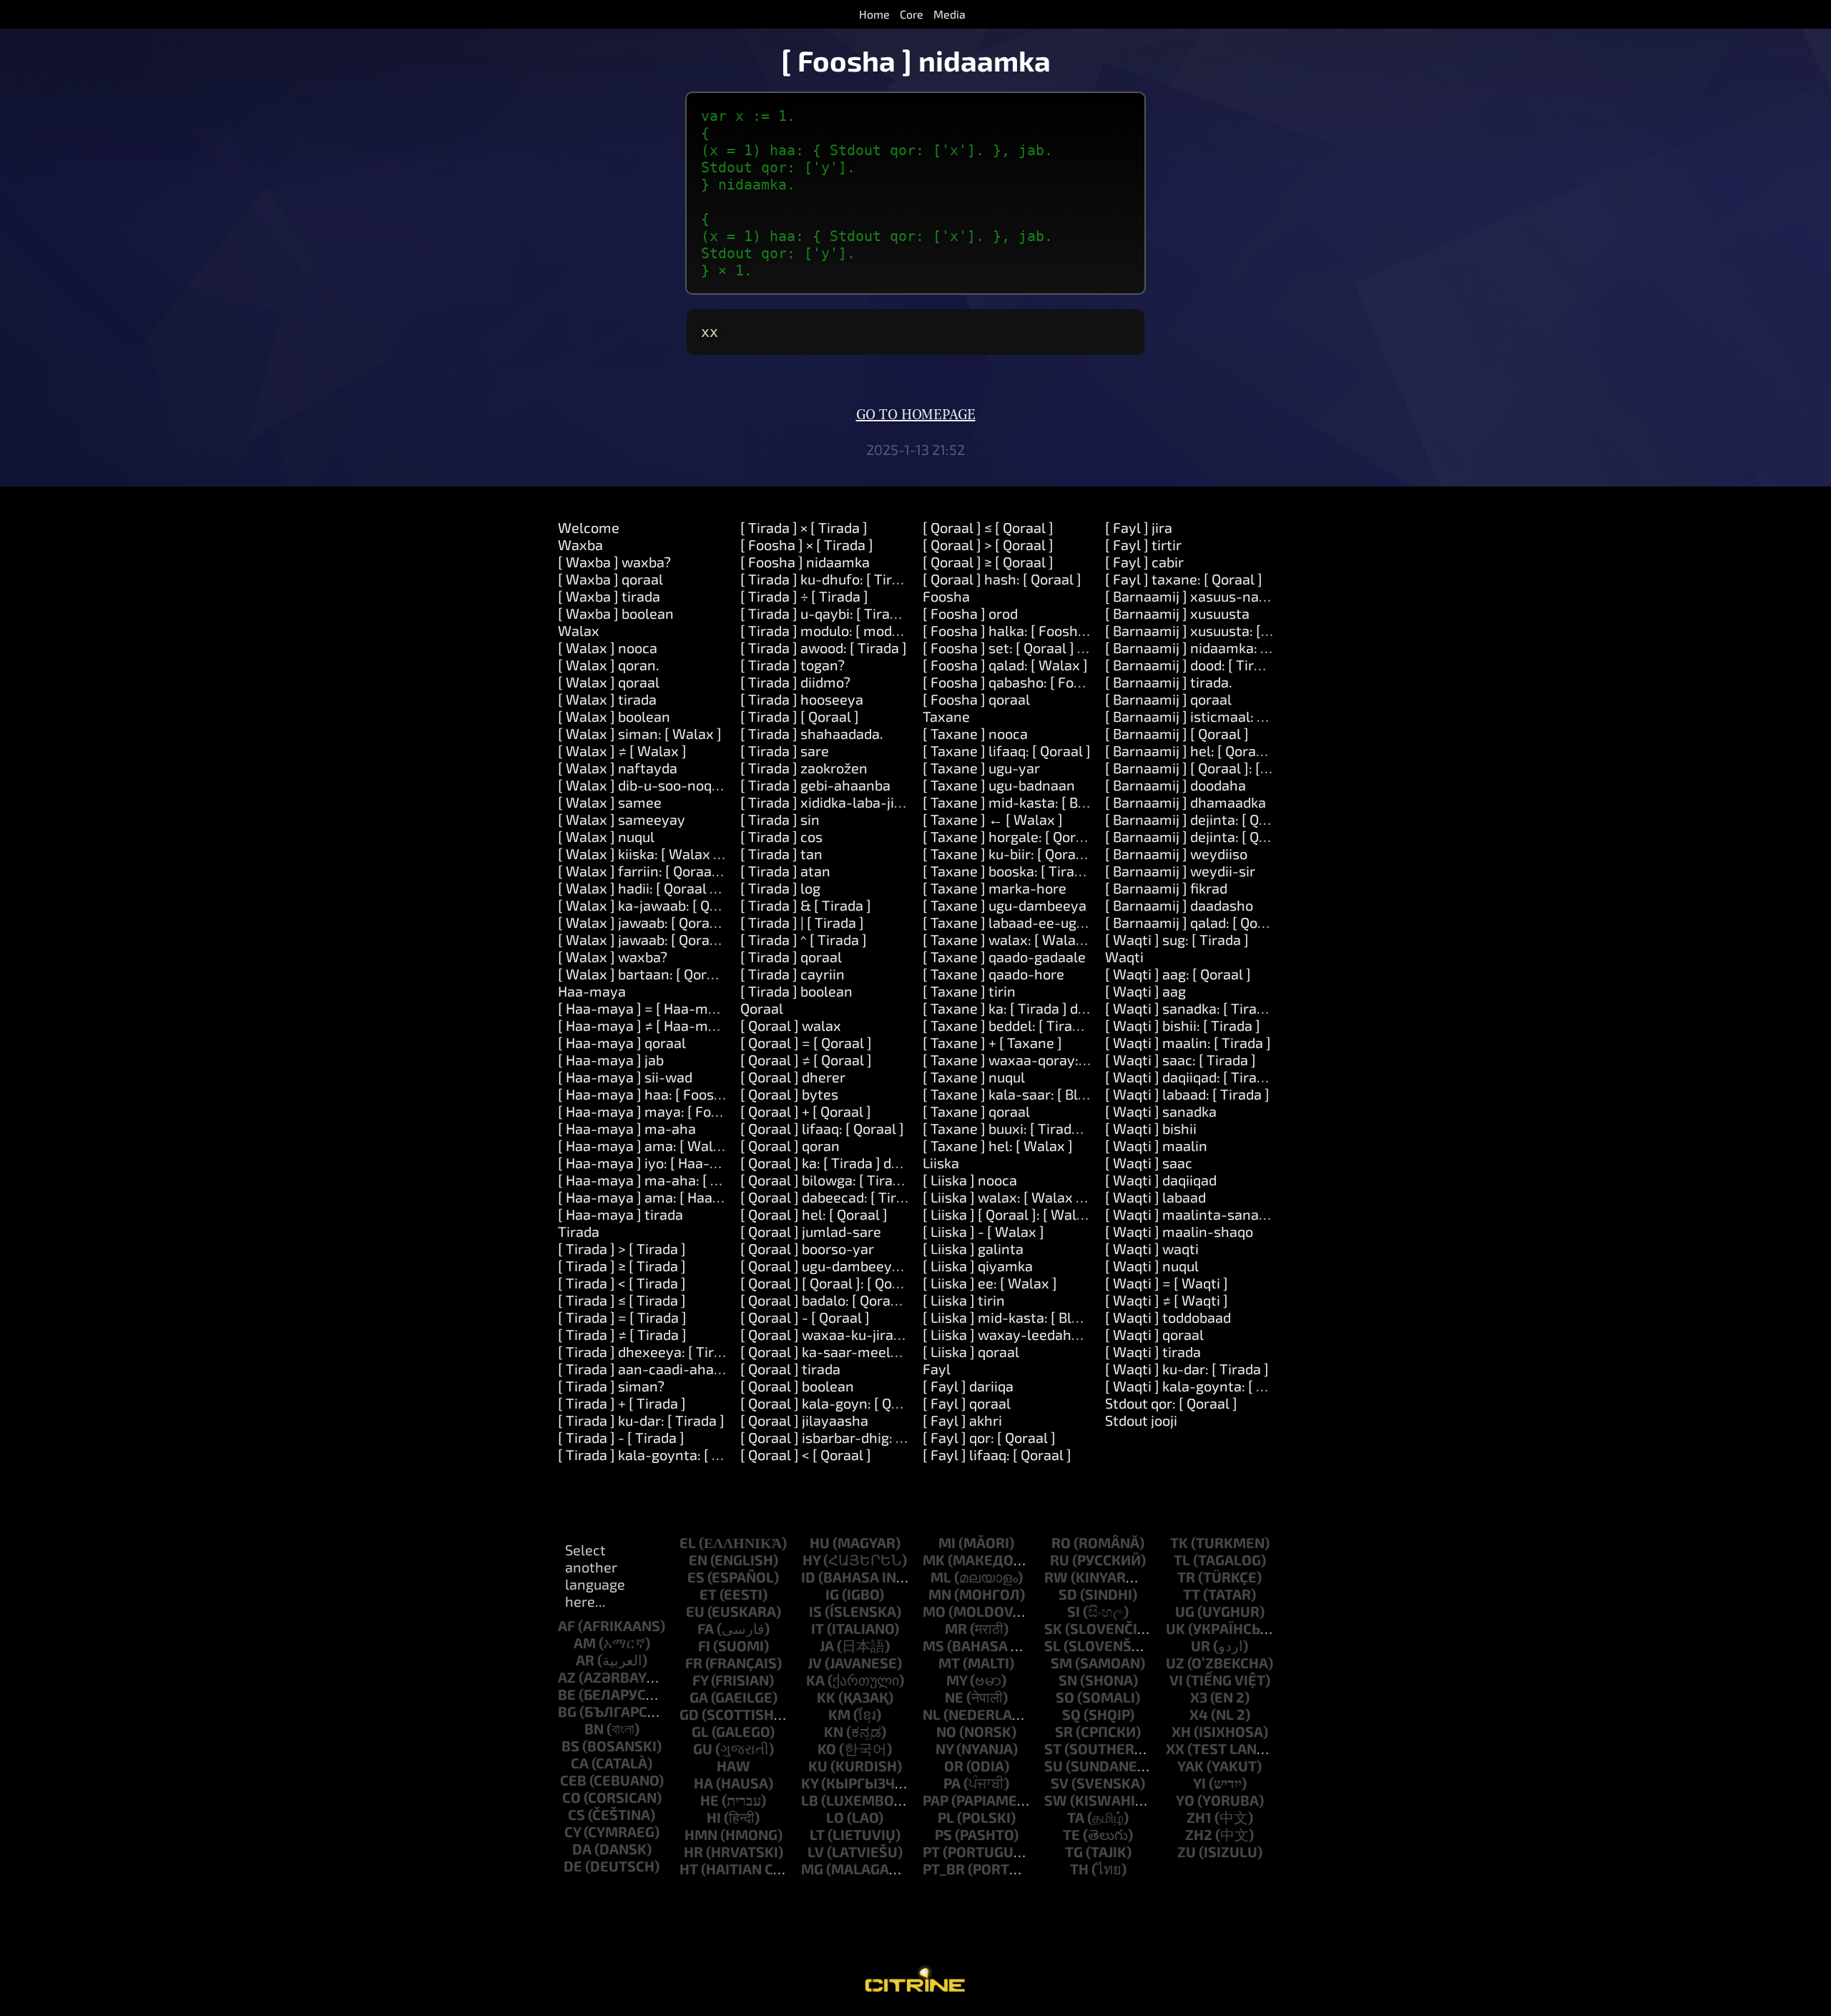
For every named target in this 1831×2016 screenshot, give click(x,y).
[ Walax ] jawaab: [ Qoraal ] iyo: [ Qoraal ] (687, 922)
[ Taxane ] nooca (975, 733)
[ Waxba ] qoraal (610, 579)
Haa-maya (592, 991)
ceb (573, 1780)
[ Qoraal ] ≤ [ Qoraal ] (988, 527)
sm (1061, 1663)
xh (1181, 1731)
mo (934, 1611)
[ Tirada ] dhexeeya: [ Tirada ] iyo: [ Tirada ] (694, 1351)
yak (1191, 1766)
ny (944, 1748)
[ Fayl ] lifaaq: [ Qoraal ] (997, 1454)
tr (1186, 1577)
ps (943, 1834)
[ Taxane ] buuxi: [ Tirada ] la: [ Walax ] (1044, 1128)
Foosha (946, 596)
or (954, 1766)
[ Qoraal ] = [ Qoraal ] (806, 1042)
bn (594, 1728)
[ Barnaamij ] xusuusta (1177, 613)
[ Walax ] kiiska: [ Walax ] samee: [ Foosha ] (696, 853)
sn (1068, 1680)
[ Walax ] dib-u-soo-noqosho (651, 785)
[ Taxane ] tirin (969, 991)
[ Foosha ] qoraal (976, 699)
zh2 (1199, 1834)
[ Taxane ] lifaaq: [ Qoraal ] (1007, 750)
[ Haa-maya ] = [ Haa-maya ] (649, 1008)
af (566, 1625)
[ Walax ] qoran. (609, 665)
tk (1179, 1542)
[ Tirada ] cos (781, 836)
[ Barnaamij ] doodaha (1175, 785)
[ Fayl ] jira (1139, 527)
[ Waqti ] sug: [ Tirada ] (1177, 939)
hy (811, 1560)
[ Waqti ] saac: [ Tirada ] (1180, 1060)
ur (1201, 1645)
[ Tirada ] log (780, 888)
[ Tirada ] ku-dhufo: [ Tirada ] (832, 579)
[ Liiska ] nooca (970, 1180)
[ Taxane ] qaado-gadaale (1004, 956)
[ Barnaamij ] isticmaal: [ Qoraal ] (1210, 716)
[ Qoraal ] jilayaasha (804, 1420)
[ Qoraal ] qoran (790, 1145)
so (1065, 1697)
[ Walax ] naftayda (618, 768)
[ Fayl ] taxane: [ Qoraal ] (1184, 579)
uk (1175, 1628)
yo (1185, 1800)
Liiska (941, 1163)
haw (733, 1766)
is (815, 1611)
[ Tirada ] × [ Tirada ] (804, 527)
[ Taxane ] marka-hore (995, 888)
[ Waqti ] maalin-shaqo (1179, 1231)
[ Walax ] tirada (607, 699)
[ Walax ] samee (610, 802)
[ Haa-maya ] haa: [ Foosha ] (648, 1094)
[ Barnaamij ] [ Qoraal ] (1177, 733)
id (808, 1577)
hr (693, 1851)
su (1054, 1766)
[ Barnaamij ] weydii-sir (1180, 871)
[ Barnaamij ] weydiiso (1176, 853)
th (1079, 1869)
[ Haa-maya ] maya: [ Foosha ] (654, 1111)
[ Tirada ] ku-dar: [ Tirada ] (641, 1420)
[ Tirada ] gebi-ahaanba (815, 785)
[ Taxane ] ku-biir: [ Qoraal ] (1009, 853)
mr (956, 1628)
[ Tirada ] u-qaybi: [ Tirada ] (827, 613)
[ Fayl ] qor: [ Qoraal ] (989, 1437)
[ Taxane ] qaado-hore (993, 974)
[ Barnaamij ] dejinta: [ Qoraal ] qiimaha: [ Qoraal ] (1263, 836)
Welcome (589, 527)
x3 (1199, 1697)
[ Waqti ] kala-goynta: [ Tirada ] (1205, 1386)
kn (834, 1731)
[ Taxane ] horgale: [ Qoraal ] (1013, 836)
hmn (701, 1834)
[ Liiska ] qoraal (971, 1351)
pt (931, 1851)
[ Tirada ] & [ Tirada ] (806, 905)
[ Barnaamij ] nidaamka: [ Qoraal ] (1212, 647)
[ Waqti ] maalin (1156, 1145)
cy (573, 1831)
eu (695, 1611)
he (710, 1800)
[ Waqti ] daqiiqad (1161, 1180)
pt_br (944, 1869)
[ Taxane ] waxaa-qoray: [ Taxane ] (1034, 1060)
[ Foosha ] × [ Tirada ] (807, 544)
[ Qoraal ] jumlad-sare (811, 1231)
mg (812, 1869)
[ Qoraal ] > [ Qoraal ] (988, 544)
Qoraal (762, 1008)
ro (1061, 1542)
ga (699, 1697)
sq (1071, 1714)
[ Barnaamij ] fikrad (1166, 888)
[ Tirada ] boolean (796, 991)
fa (706, 1628)
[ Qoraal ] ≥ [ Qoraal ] (988, 562)
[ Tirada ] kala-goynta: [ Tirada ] (659, 1454)
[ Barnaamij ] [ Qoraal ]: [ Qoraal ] (1209, 768)
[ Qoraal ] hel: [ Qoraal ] (814, 1214)
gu (703, 1748)
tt (1192, 1594)
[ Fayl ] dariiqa (968, 1386)
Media (949, 14)
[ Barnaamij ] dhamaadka (1186, 802)
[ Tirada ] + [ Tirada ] (622, 1403)
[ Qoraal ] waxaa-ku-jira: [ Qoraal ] (849, 1334)
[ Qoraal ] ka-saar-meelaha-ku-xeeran (864, 1351)
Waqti (1124, 956)
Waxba (580, 544)
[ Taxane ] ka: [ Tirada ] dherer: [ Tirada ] (1050, 1008)
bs (570, 1746)
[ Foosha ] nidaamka (805, 562)
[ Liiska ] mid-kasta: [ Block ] (1012, 1317)
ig (832, 1594)
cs (576, 1814)
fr (694, 1663)
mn (940, 1594)
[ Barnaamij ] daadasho (1179, 905)
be (567, 1694)
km (839, 1714)
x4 (1199, 1714)
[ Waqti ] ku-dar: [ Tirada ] (1187, 1369)
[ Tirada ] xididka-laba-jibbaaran (844, 802)
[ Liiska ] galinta (973, 1248)
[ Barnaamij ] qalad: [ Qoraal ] (1198, 922)
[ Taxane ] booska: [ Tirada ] (1010, 871)
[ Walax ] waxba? (613, 956)
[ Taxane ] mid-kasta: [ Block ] (1017, 802)
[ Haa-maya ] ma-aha (627, 1128)
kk (826, 1697)
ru (1060, 1560)
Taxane (946, 716)
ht (689, 1869)
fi (704, 1645)
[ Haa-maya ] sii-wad (625, 1077)
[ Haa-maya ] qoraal (622, 1042)
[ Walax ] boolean (614, 716)
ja (827, 1645)
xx (1175, 1748)
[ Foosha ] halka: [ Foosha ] (1008, 630)
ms (933, 1645)
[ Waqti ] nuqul (1152, 1266)
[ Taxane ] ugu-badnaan (999, 785)
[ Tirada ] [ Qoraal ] (800, 716)
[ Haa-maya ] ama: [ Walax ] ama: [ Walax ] (695, 1145)
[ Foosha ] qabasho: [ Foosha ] (1018, 682)
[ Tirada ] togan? (792, 665)
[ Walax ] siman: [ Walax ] (640, 733)
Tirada (579, 1231)
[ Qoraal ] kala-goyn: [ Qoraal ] (836, 1403)
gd (689, 1714)
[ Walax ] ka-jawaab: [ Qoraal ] (654, 905)
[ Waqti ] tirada (1153, 1351)
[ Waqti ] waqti (1152, 1248)
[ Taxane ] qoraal (976, 1111)
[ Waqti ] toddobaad (1168, 1317)
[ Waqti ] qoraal (1154, 1334)
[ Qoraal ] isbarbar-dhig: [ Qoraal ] (847, 1437)
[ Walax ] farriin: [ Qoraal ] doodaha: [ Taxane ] (705, 871)
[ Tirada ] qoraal (791, 956)
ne (954, 1697)
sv (1060, 1783)
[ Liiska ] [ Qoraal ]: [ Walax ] (1011, 1214)
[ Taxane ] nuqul (974, 1077)
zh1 (1199, 1817)
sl (1052, 1645)
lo (835, 1817)
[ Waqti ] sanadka (1161, 1111)
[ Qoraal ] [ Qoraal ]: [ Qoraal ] (833, 1283)
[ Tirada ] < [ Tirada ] (622, 1283)
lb (810, 1800)
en (698, 1560)
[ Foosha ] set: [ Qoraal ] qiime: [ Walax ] (1050, 647)
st (1053, 1748)
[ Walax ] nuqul (606, 836)
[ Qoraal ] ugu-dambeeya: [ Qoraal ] (853, 1266)
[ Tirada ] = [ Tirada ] (622, 1317)
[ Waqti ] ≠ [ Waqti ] (1167, 1300)
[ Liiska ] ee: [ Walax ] (990, 1283)
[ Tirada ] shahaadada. (812, 733)
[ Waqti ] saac (1149, 1163)
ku (818, 1766)
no (946, 1731)
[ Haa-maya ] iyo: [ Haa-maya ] (656, 1163)
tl (1182, 1560)
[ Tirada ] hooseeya (802, 699)
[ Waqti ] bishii (1151, 1128)
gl (700, 1731)
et (708, 1594)
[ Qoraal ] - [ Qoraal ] (805, 1317)
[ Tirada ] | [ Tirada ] (802, 922)
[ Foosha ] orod (970, 613)
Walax (579, 630)
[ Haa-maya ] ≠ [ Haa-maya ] (649, 1025)
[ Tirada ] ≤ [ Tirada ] (622, 1300)
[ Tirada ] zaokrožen (804, 768)
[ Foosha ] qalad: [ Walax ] (1005, 665)
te (1071, 1834)
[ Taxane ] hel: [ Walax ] (998, 1145)
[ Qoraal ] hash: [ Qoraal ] (1002, 579)
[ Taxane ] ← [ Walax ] (993, 819)
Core (912, 14)
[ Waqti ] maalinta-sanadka (1193, 1214)
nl (932, 1714)
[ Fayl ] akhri (962, 1420)
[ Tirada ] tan (781, 853)
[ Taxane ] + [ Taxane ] (992, 1042)
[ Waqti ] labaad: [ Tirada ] (1187, 1094)
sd (1068, 1594)
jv (815, 1663)
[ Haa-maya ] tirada (620, 1214)
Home (874, 14)
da (582, 1849)
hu (820, 1542)
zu (1187, 1851)
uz (1175, 1663)
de (573, 1866)
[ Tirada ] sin (780, 819)
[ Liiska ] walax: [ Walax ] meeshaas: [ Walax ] (1069, 1197)
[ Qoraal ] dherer (793, 1077)
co (571, 1797)
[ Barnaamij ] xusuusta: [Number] (1211, 630)
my (957, 1680)
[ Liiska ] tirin (964, 1300)
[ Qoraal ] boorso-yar (807, 1248)
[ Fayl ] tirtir (1143, 544)
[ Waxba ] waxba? (614, 562)
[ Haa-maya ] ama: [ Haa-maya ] (661, 1197)
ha (703, 1783)
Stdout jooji (1141, 1420)
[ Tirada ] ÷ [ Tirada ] (804, 596)
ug (1185, 1611)
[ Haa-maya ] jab (611, 1060)
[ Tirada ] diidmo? (795, 682)
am (585, 1643)
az (567, 1677)
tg (1074, 1851)
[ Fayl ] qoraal (967, 1403)
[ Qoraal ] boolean (797, 1386)
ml (941, 1577)
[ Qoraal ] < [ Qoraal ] (806, 1454)
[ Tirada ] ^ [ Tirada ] (804, 939)
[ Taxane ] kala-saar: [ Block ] (1015, 1094)
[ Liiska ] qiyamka (978, 1266)
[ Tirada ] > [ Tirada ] (622, 1248)
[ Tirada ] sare (785, 750)
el (688, 1542)
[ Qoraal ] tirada (790, 1369)
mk (934, 1560)
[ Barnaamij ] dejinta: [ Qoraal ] (1203, 819)
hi (714, 1817)
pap (936, 1800)
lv (816, 1851)
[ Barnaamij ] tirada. (1169, 682)
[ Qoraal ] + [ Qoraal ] (806, 1111)
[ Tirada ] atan (785, 871)
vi (1176, 1680)
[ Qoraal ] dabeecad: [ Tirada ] (834, 1197)
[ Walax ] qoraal (609, 682)
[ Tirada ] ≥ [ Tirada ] (622, 1266)
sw (1056, 1800)
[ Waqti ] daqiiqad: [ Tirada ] (1193, 1077)
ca (580, 1763)
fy (700, 1680)
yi (1199, 1783)
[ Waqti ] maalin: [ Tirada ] (1188, 1042)
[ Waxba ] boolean (616, 613)
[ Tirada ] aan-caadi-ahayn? (647, 1369)
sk (1053, 1628)
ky (810, 1783)
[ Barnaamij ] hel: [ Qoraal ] (1191, 750)
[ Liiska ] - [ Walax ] (983, 1231)
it (818, 1628)
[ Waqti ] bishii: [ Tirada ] (1183, 1025)
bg (567, 1711)
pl (946, 1817)
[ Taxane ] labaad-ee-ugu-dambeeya (1041, 922)
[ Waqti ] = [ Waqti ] (1167, 1283)
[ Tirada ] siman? (611, 1386)
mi (947, 1542)
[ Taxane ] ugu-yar (981, 768)
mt (949, 1663)
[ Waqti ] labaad (1155, 1197)
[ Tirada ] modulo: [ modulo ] (830, 630)
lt (817, 1834)
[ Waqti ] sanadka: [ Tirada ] (1193, 1008)
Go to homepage (916, 415)
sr (1064, 1731)
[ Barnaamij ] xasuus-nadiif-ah (1203, 596)
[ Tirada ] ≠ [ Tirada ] (622, 1334)
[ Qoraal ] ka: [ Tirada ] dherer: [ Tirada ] (865, 1163)
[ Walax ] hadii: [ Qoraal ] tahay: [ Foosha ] (691, 888)
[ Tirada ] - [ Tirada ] (621, 1437)
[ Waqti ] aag (1145, 991)
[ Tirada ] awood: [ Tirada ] (824, 647)
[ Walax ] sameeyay (622, 819)
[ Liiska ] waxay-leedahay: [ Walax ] (1037, 1334)
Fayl (937, 1369)
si (1074, 1611)
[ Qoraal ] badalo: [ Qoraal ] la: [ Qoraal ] (865, 1300)
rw (1056, 1577)
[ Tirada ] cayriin (792, 974)
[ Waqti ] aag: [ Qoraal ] (1178, 974)
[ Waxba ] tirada (609, 596)
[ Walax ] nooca (608, 647)
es (696, 1577)
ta (1076, 1817)
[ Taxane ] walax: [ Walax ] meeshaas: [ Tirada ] (1074, 939)
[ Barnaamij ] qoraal (1168, 699)
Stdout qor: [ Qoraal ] (1171, 1403)
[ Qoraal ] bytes (789, 1094)
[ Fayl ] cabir (1144, 562)
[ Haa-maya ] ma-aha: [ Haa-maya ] (672, 1180)
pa (952, 1783)
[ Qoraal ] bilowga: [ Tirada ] (828, 1180)
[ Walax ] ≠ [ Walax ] (622, 750)
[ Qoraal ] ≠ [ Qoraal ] (806, 1060)
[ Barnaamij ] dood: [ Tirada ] (1195, 665)
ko (827, 1748)
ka (815, 1680)
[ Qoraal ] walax (791, 1025)
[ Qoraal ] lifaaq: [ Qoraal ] (822, 1128)
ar (585, 1660)
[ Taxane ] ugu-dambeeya (1005, 905)
